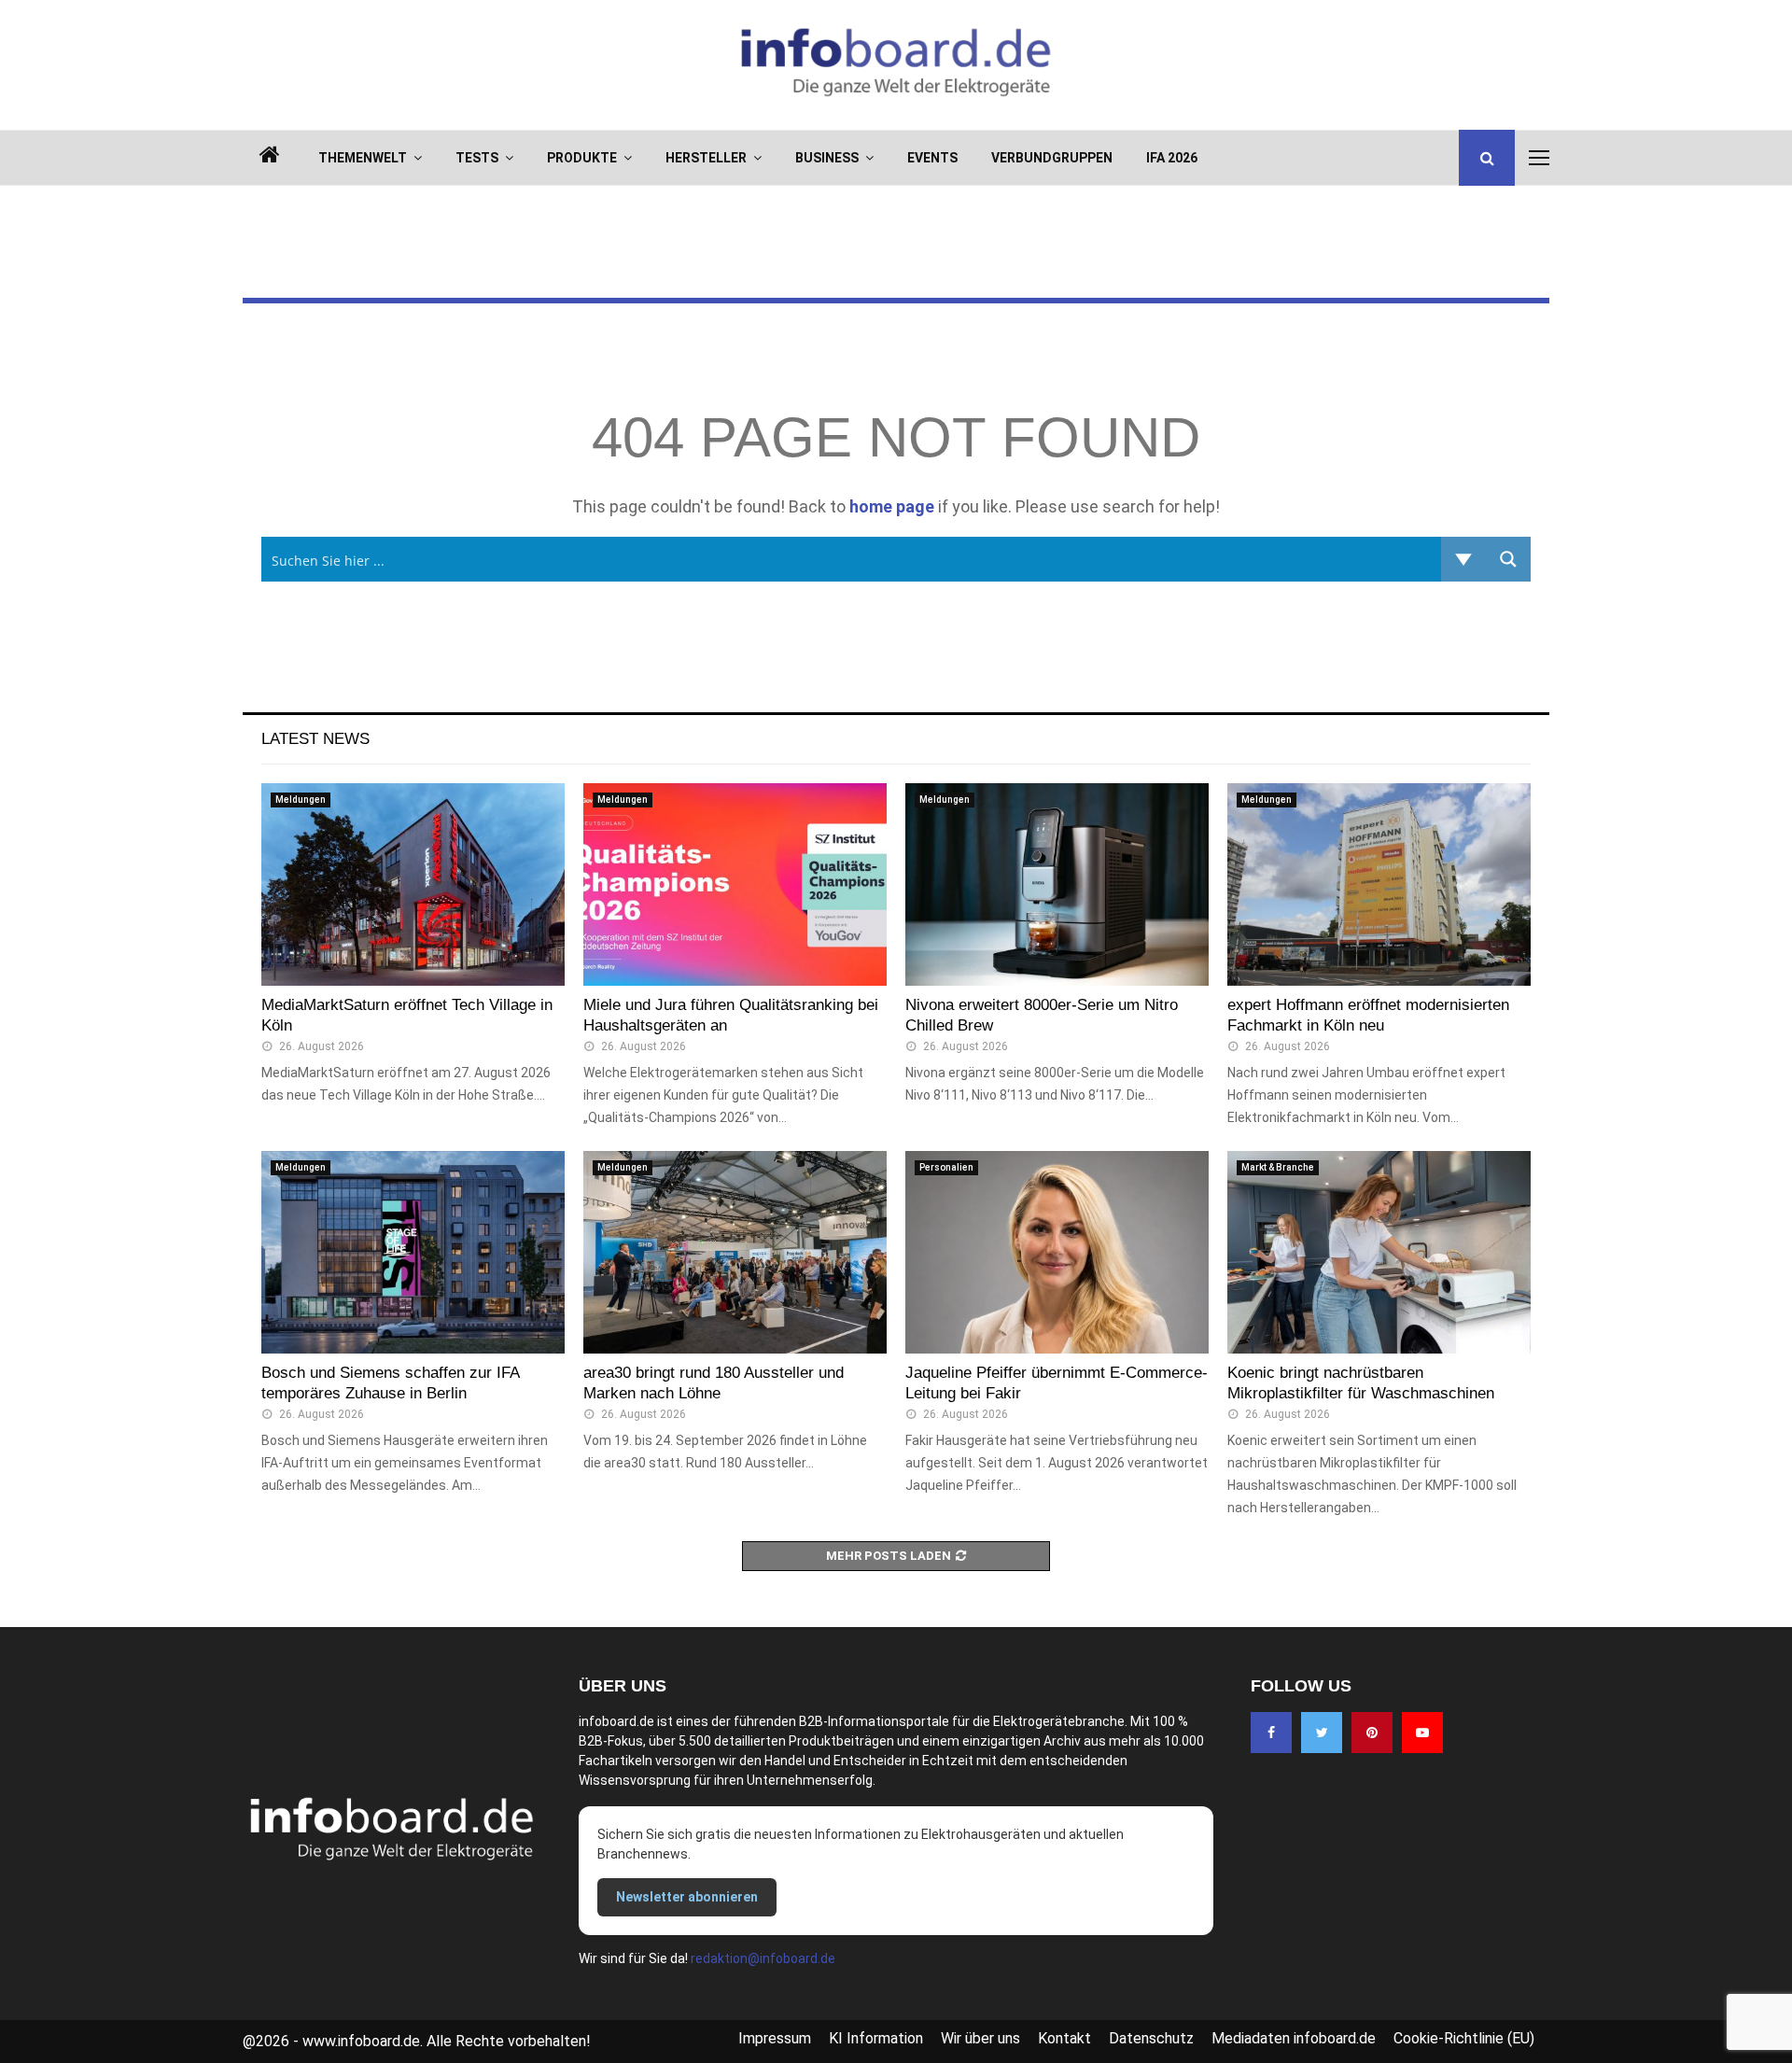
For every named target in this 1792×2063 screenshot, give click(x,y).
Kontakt (1064, 2038)
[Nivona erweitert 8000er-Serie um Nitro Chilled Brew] (1057, 884)
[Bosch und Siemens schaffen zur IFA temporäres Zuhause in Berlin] (413, 1252)
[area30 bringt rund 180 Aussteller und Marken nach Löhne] (735, 1252)
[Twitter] (1322, 1733)
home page (892, 506)
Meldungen (301, 800)
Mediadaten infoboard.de (1294, 2038)
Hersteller (706, 158)
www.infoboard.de (361, 2041)
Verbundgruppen (1052, 158)
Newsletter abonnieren (687, 1897)
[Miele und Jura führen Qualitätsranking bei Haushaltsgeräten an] (735, 884)
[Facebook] (1271, 1733)
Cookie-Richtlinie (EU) (1464, 2038)
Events (932, 158)
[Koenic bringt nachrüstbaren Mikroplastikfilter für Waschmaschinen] (1379, 1252)
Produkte (582, 158)
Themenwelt (363, 158)
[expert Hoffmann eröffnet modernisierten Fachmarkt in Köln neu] (1379, 884)
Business (827, 158)
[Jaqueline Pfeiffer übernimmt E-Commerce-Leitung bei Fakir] (1057, 1252)
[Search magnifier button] (1508, 559)
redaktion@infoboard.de (763, 1958)
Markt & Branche (1278, 1167)
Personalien (946, 1167)
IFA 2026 (1172, 158)
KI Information (876, 2038)
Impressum (775, 2038)
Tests (477, 158)
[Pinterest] (1372, 1733)
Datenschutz (1151, 2038)
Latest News (315, 739)
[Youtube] (1422, 1733)
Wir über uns (980, 2038)
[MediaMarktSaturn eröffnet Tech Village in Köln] (413, 884)
